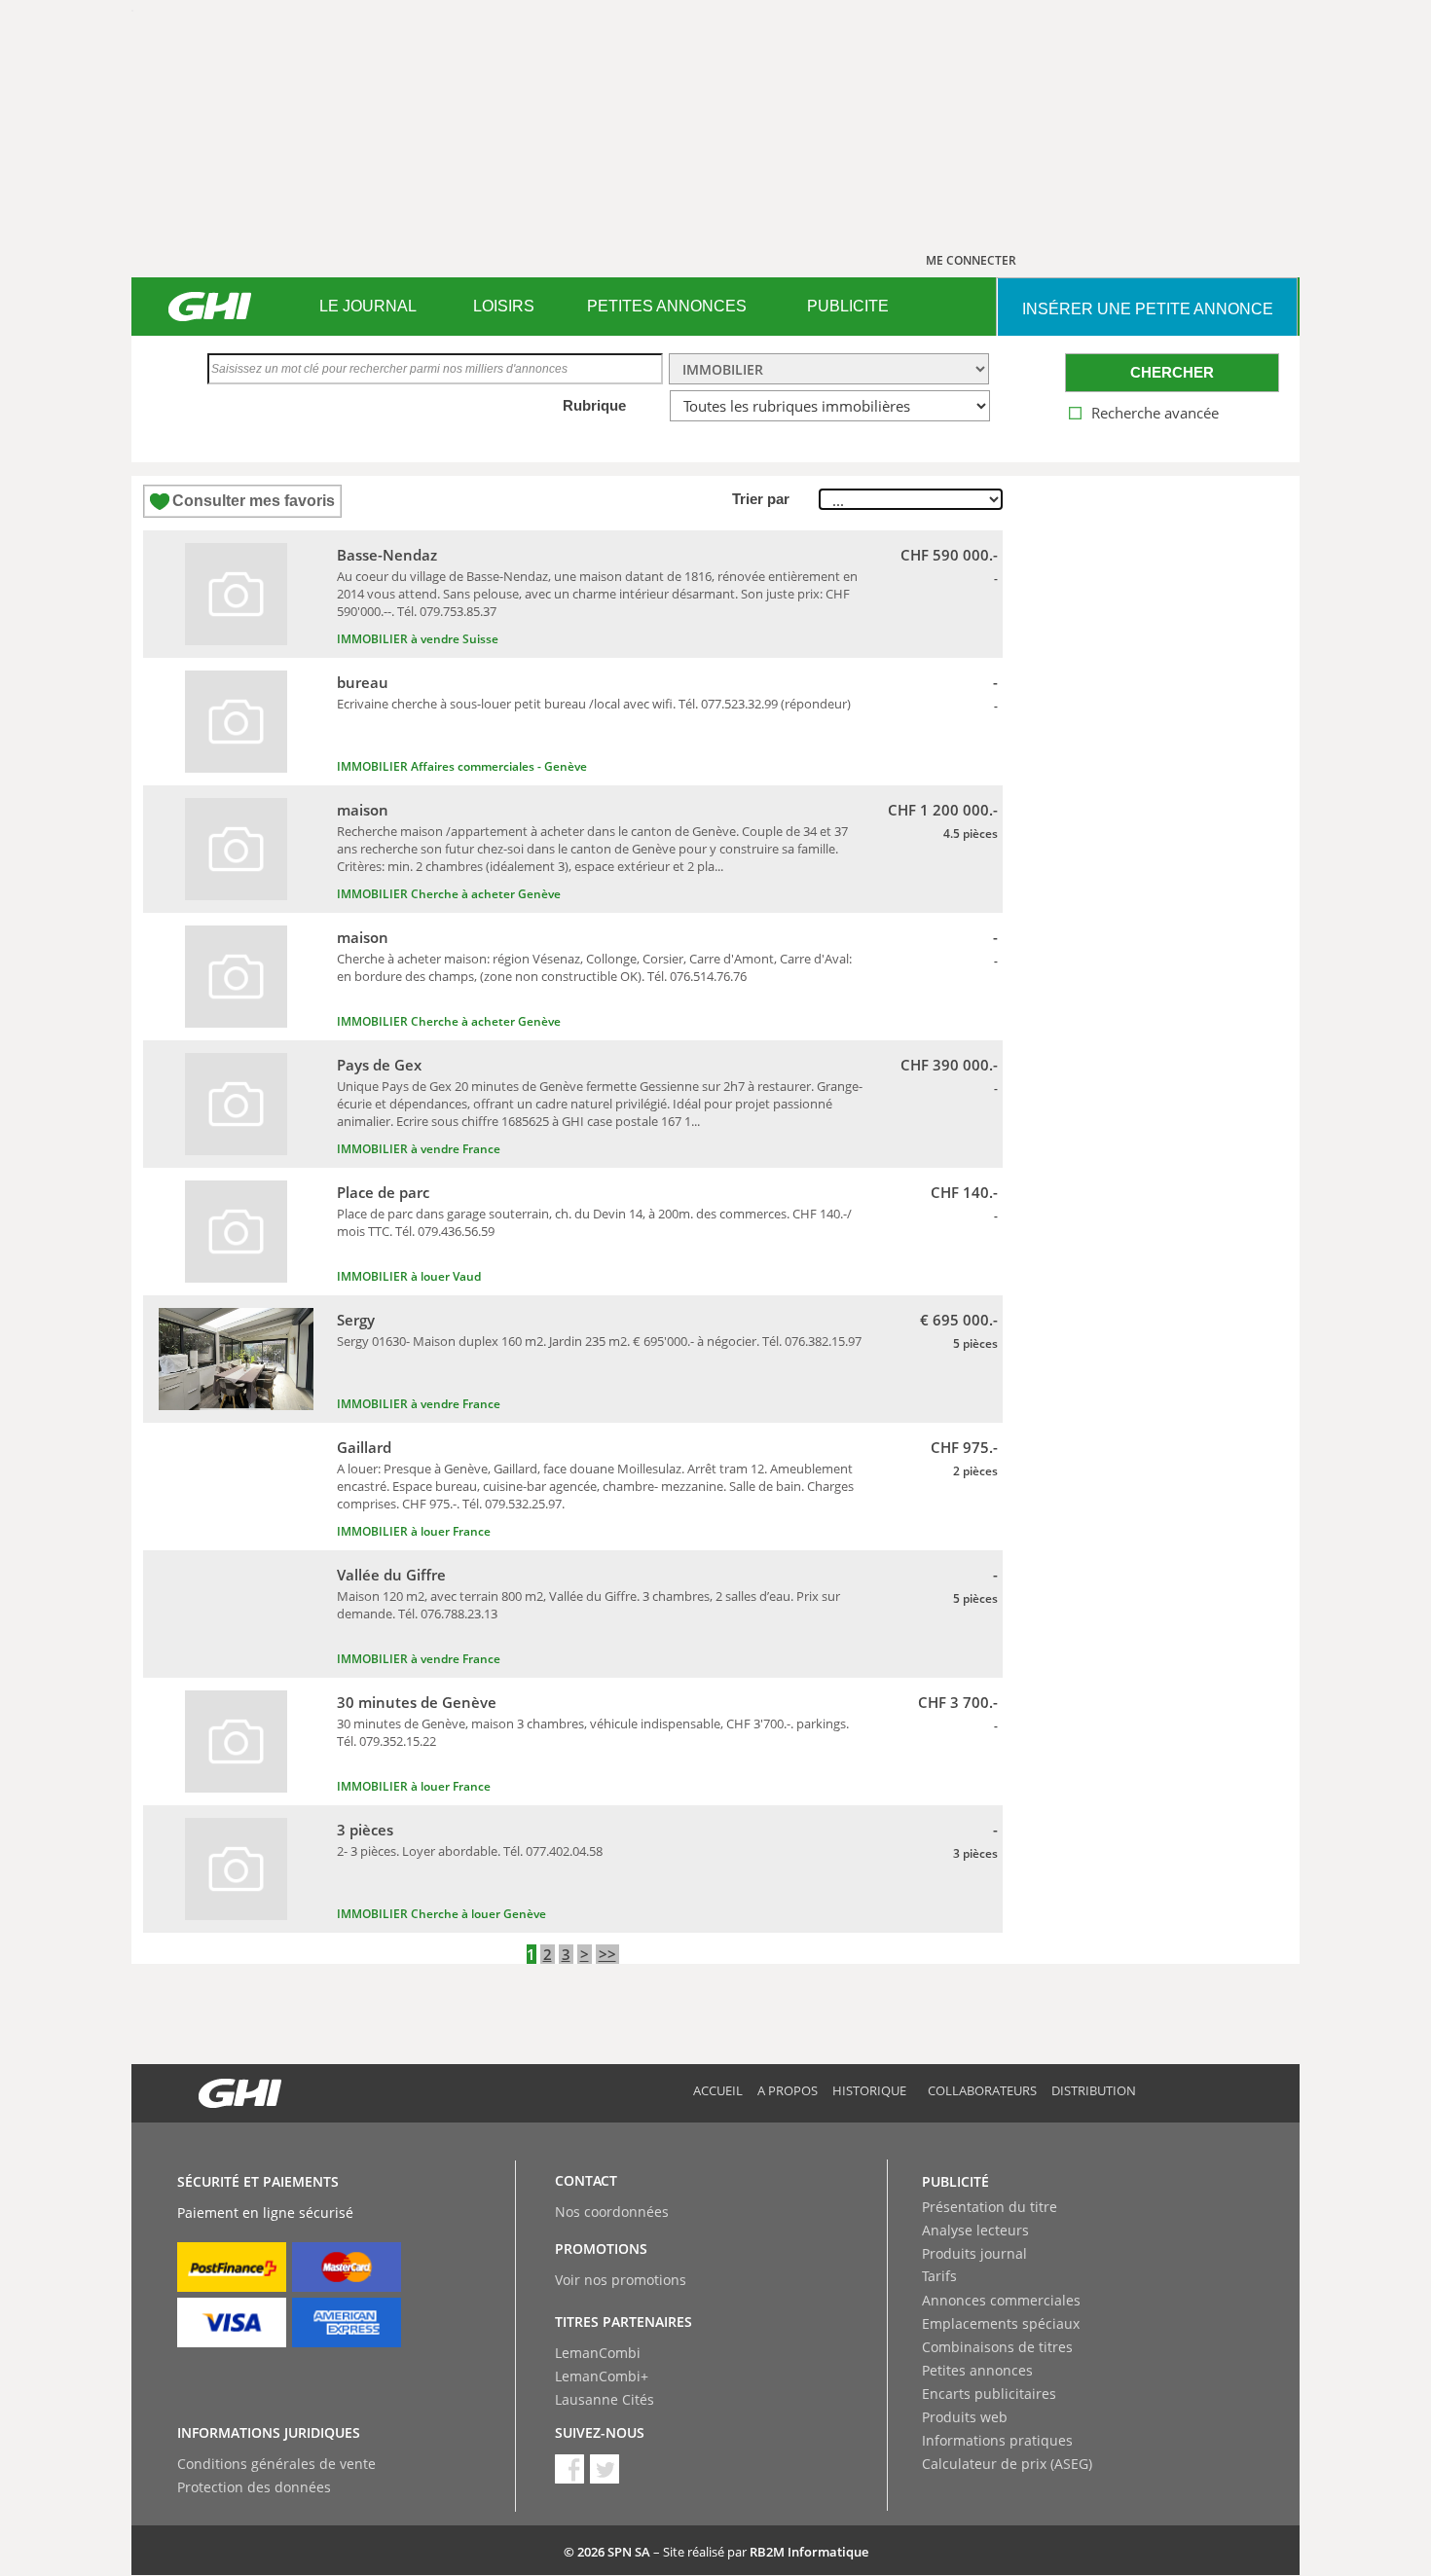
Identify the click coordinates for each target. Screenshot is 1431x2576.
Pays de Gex (379, 1065)
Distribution (1094, 2090)
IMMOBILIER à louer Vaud (409, 1276)
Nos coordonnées (612, 2212)
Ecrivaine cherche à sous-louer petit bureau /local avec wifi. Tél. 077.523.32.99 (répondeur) (594, 704)
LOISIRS (504, 306)
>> (607, 1954)
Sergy (356, 1320)
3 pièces (365, 1830)
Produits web (965, 2417)
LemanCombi (598, 2353)
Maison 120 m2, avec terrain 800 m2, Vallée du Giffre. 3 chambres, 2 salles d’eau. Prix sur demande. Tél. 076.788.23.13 (588, 1605)
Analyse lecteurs (975, 2230)
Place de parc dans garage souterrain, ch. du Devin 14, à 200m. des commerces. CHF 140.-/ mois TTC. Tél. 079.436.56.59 (594, 1222)
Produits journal (974, 2253)
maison (363, 810)
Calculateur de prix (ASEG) (1007, 2464)
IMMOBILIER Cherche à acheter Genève (449, 894)
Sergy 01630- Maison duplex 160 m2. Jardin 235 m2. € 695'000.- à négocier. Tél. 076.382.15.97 (599, 1341)
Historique (869, 2090)
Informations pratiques (997, 2440)
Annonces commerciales (1001, 2300)
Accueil (718, 2090)
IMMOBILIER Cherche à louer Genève (441, 1914)
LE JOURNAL (368, 306)
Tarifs (939, 2276)
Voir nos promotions (621, 2280)
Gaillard (364, 1447)
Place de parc (383, 1192)
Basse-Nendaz (387, 555)
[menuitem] (367, 307)
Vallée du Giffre (391, 1575)
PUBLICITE (848, 306)
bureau (363, 682)
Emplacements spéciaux (1001, 2323)
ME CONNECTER (971, 260)
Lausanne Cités (605, 2399)
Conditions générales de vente (276, 2464)
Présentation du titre (990, 2207)
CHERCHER (1172, 372)
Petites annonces (977, 2370)
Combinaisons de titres (997, 2347)
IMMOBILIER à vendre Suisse (418, 639)
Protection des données (254, 2487)
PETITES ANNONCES (667, 306)
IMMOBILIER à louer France (414, 1531)
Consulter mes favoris (254, 501)
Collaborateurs (982, 2090)
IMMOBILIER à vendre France (419, 1149)
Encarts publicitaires (989, 2394)
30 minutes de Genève (417, 1702)
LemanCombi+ (602, 2376)
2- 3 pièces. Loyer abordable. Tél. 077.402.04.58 (470, 1851)
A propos (788, 2090)
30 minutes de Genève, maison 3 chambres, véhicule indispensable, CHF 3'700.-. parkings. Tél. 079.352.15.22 (593, 1732)
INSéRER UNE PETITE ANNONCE (1148, 309)
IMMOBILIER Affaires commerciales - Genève (462, 766)
